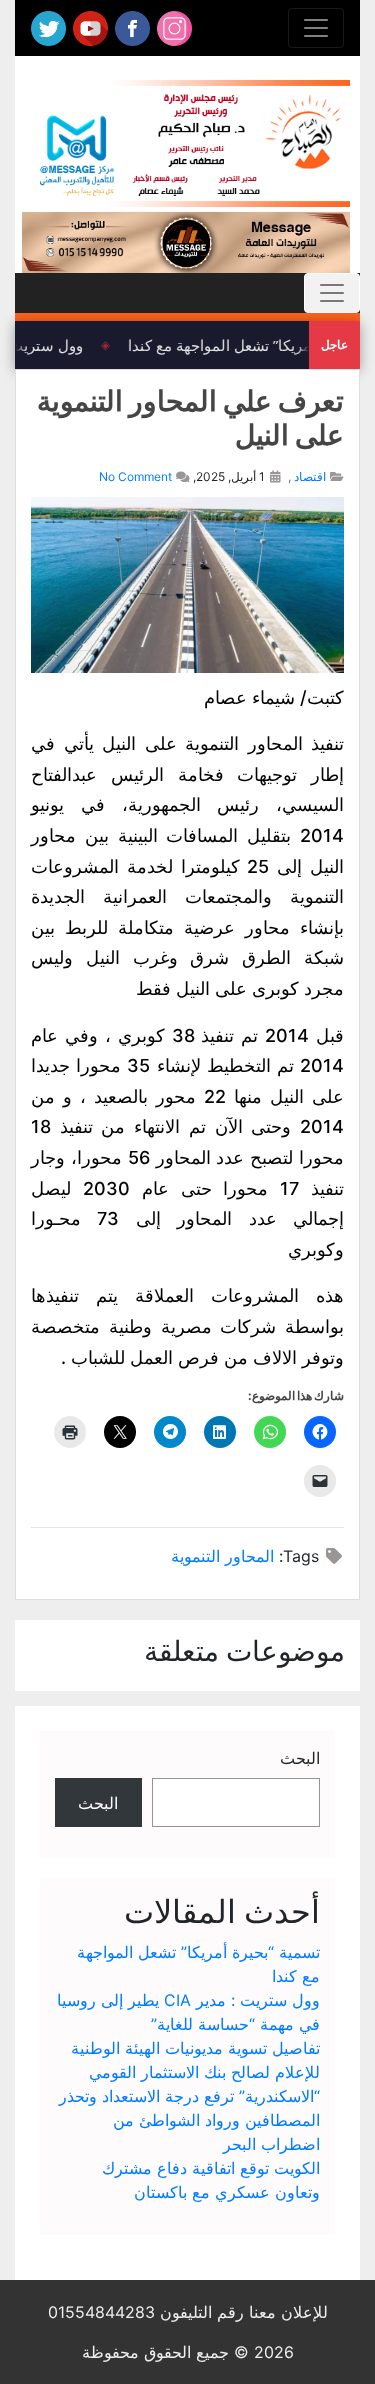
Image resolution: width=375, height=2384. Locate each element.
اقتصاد (310, 476)
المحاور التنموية (222, 1556)
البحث (300, 1758)
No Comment (135, 476)
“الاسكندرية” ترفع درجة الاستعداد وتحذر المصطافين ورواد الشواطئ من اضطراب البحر (189, 2120)
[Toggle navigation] (316, 28)
